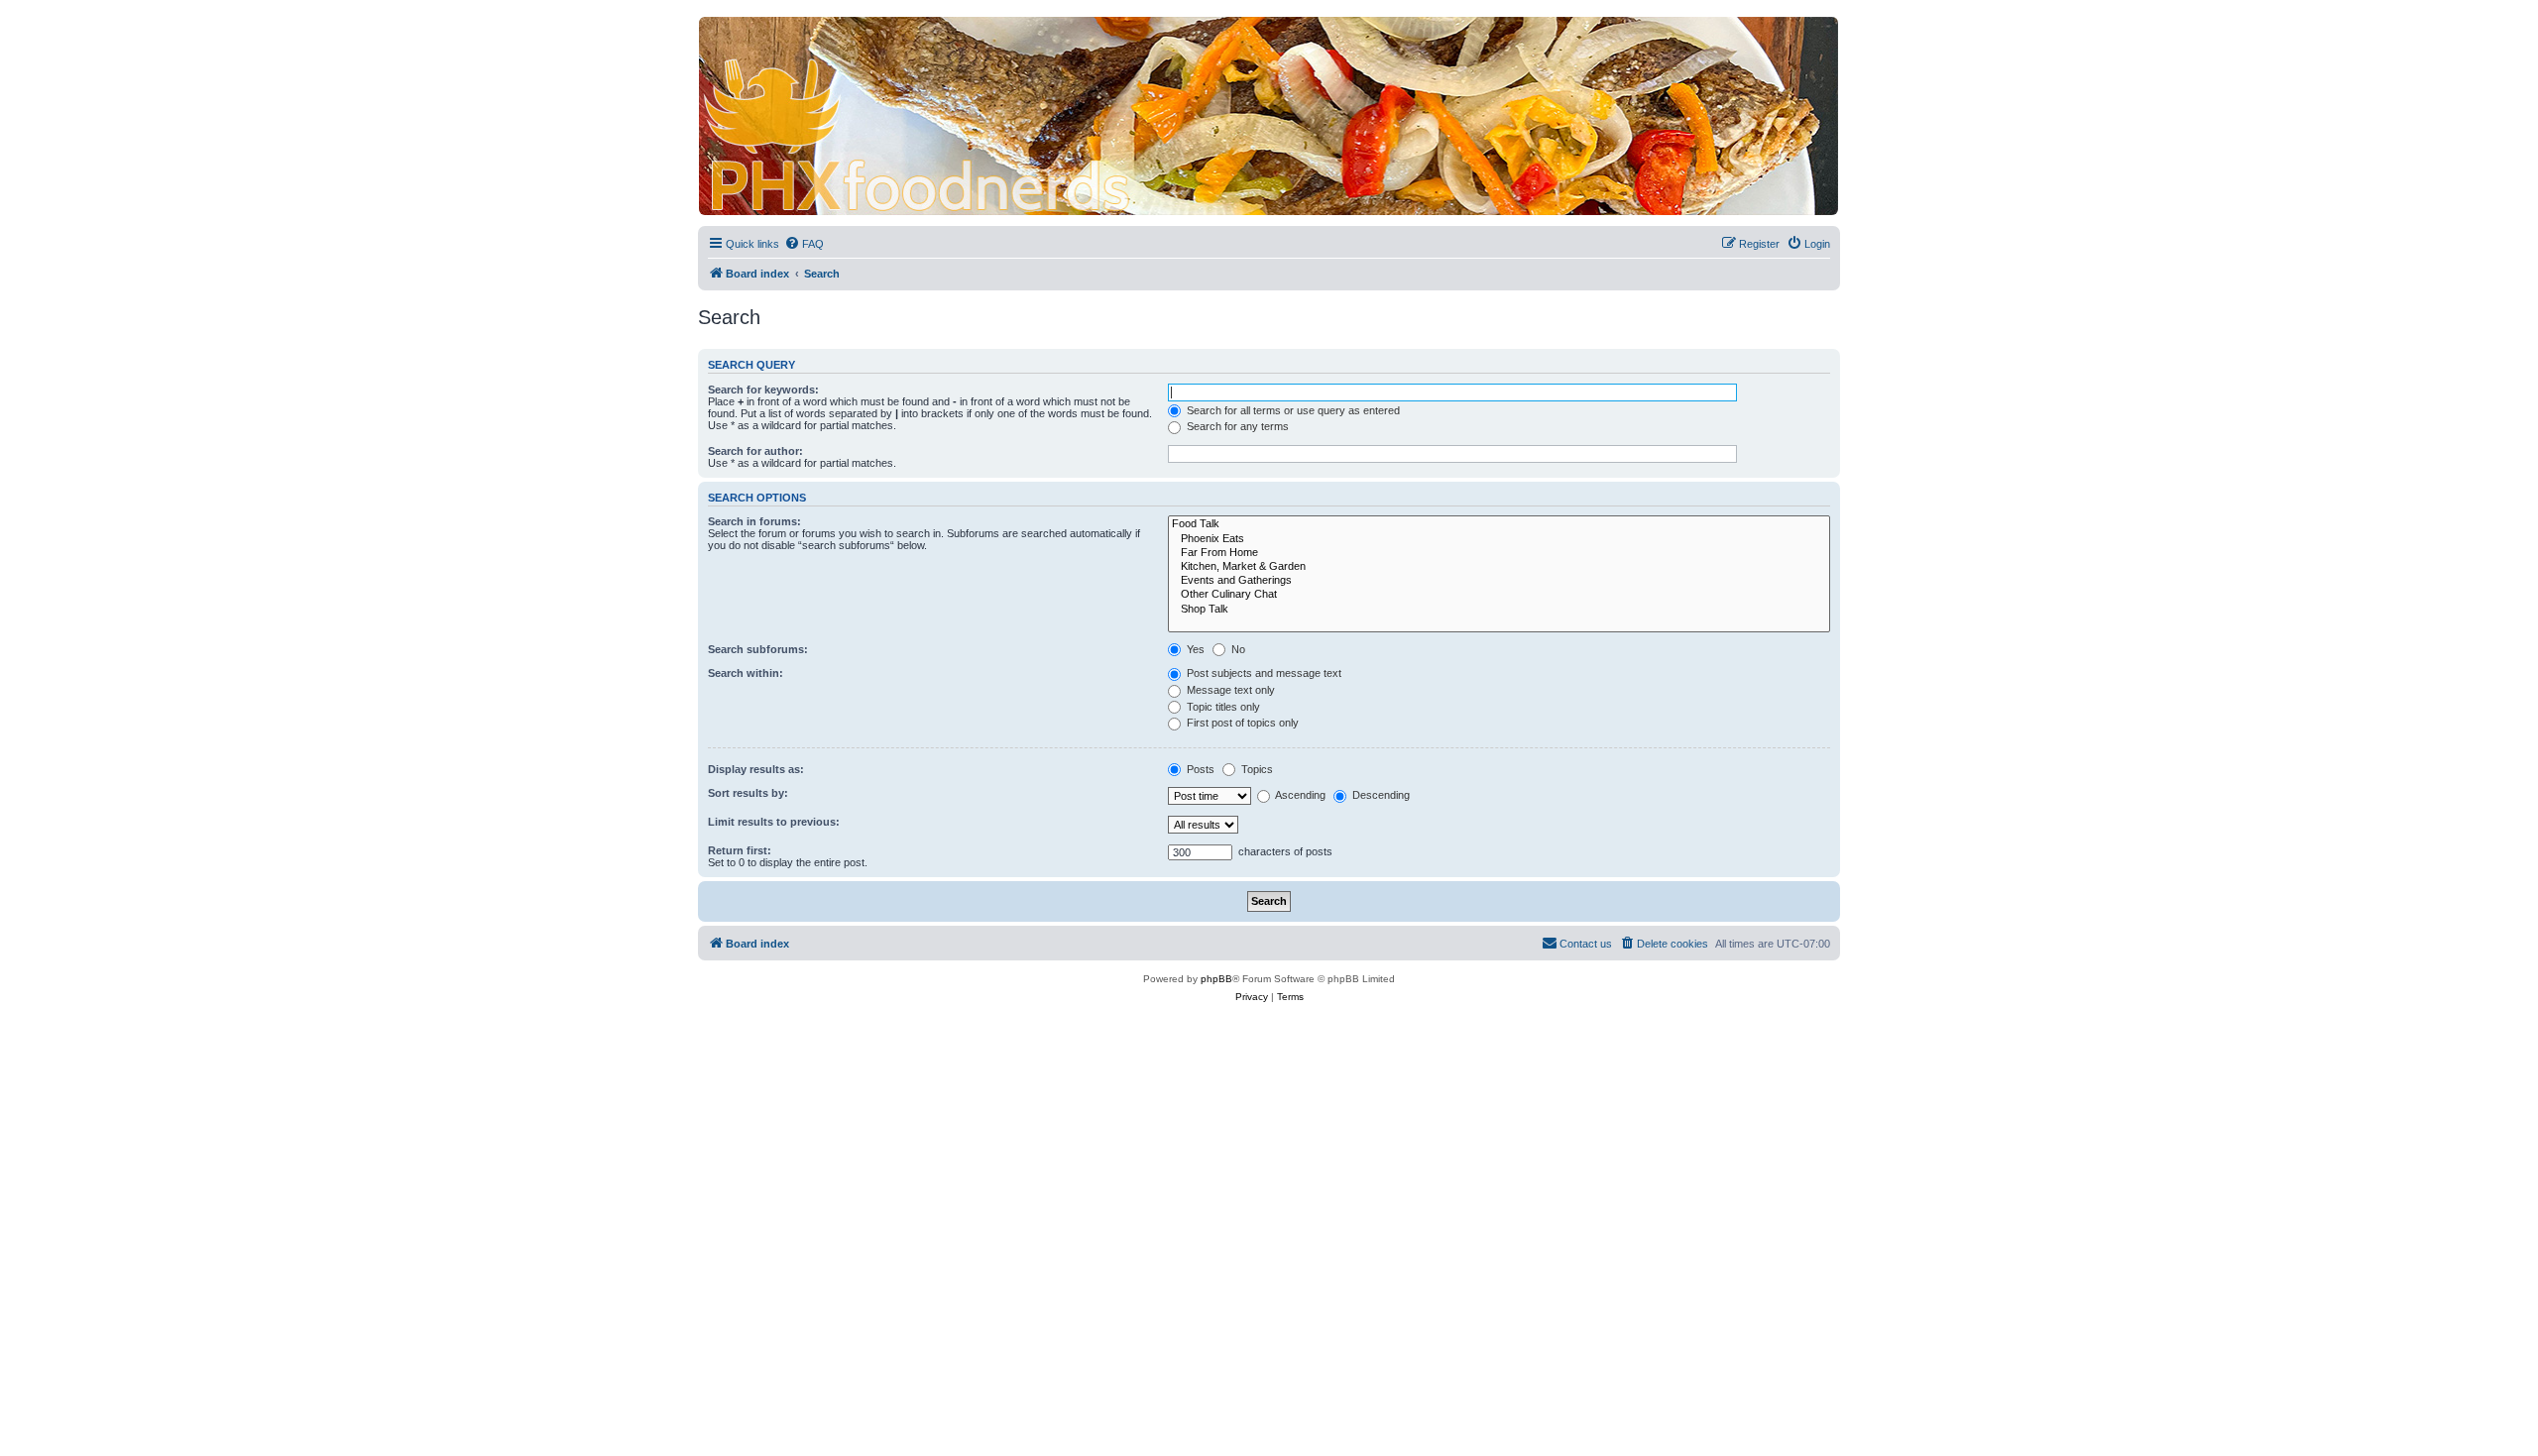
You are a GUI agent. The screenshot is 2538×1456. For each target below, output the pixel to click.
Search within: (746, 673)
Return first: (740, 850)
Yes (1194, 649)
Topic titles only (1222, 707)
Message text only (1229, 690)
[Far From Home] (1499, 553)
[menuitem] (804, 244)
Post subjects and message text (1263, 673)
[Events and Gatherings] (1499, 581)
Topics (1256, 769)
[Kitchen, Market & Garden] (1499, 567)
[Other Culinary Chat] (1499, 595)
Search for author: (755, 451)
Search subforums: (758, 649)
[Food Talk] (1499, 524)
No (1237, 649)
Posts (1199, 769)
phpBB (1216, 979)
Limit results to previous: (774, 822)
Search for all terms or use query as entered (1292, 410)
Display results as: (756, 769)
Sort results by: (748, 793)
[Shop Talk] (1499, 610)
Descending (1380, 795)
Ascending (1299, 795)
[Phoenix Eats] (1499, 539)
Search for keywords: (763, 390)
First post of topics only (1241, 723)
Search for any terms (1236, 426)
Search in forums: (754, 521)
